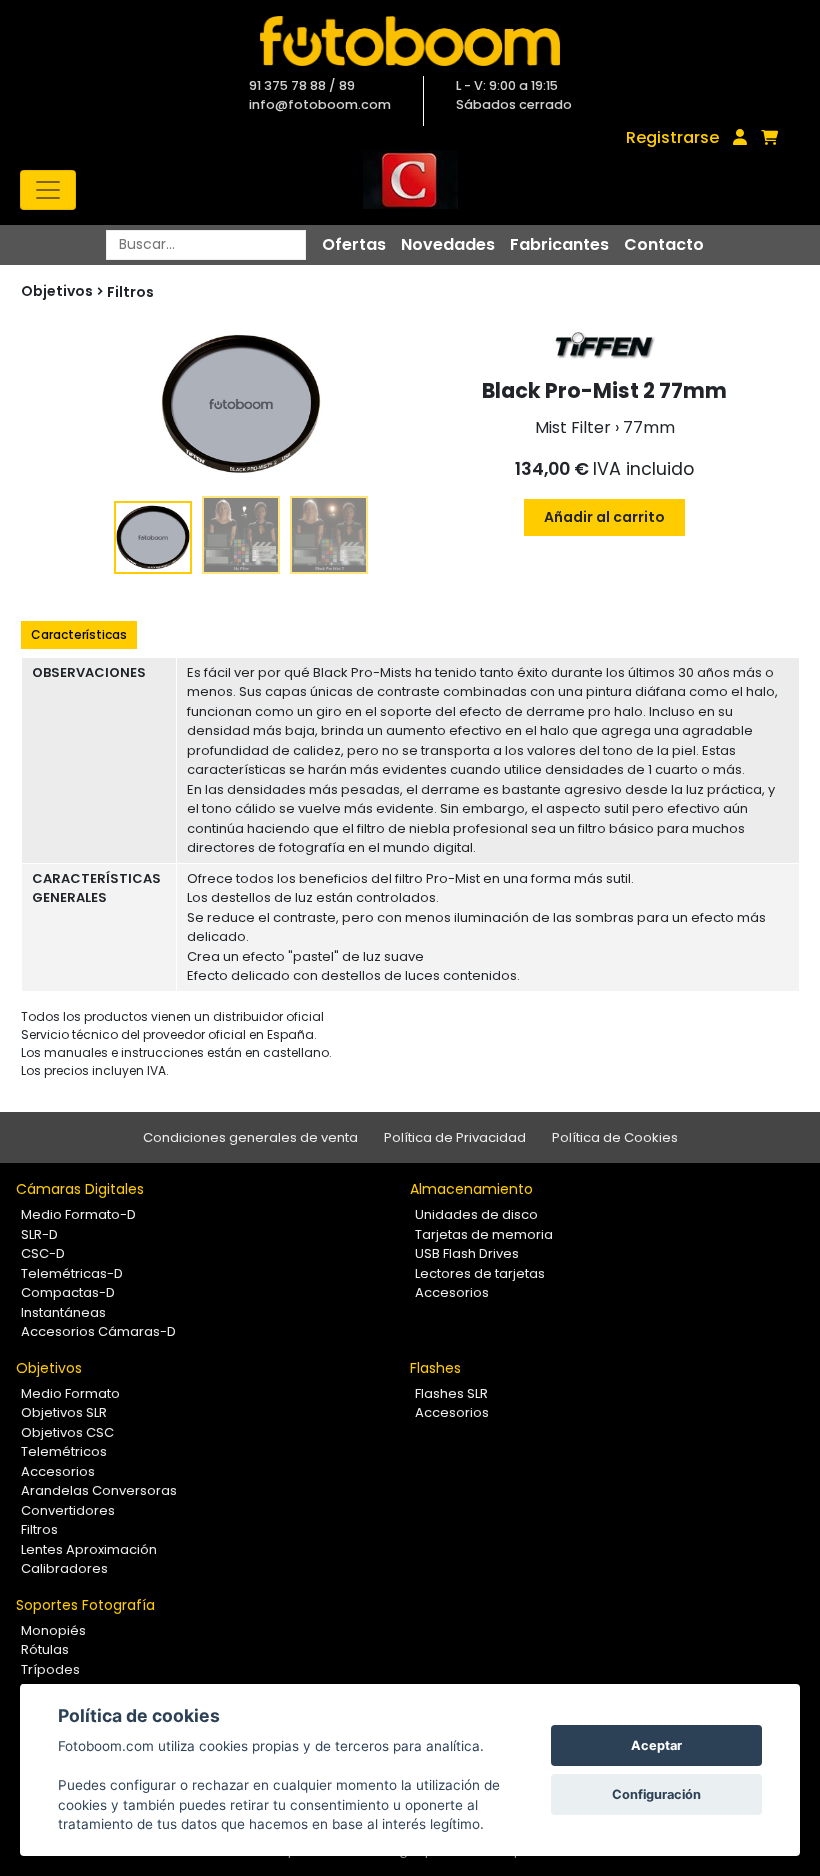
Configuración (656, 1794)
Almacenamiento (471, 1189)
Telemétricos (64, 1451)
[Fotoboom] (410, 41)
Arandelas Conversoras (99, 1490)
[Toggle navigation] (48, 190)
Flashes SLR (451, 1393)
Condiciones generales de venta (250, 1137)
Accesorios (452, 1292)
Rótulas (45, 1649)
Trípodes (50, 1669)
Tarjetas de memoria (484, 1234)
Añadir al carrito (604, 517)
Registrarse (672, 137)
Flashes (435, 1368)
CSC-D (43, 1253)
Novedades (448, 244)
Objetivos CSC (67, 1432)
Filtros (130, 292)
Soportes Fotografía (85, 1605)
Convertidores (68, 1510)
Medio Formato (70, 1393)
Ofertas (354, 244)
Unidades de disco (476, 1214)
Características (79, 634)
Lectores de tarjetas (480, 1273)
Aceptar (656, 1745)
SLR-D (39, 1234)
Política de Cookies (615, 1137)
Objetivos (49, 1368)
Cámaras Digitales (80, 1189)
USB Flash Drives (467, 1253)
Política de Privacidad (455, 1137)
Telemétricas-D (72, 1273)
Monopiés (53, 1630)
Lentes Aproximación (89, 1549)
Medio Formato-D (78, 1214)
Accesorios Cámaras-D (98, 1331)
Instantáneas (63, 1312)
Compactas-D (68, 1292)
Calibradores (64, 1568)
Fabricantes (559, 244)
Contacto (664, 244)
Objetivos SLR (64, 1412)
